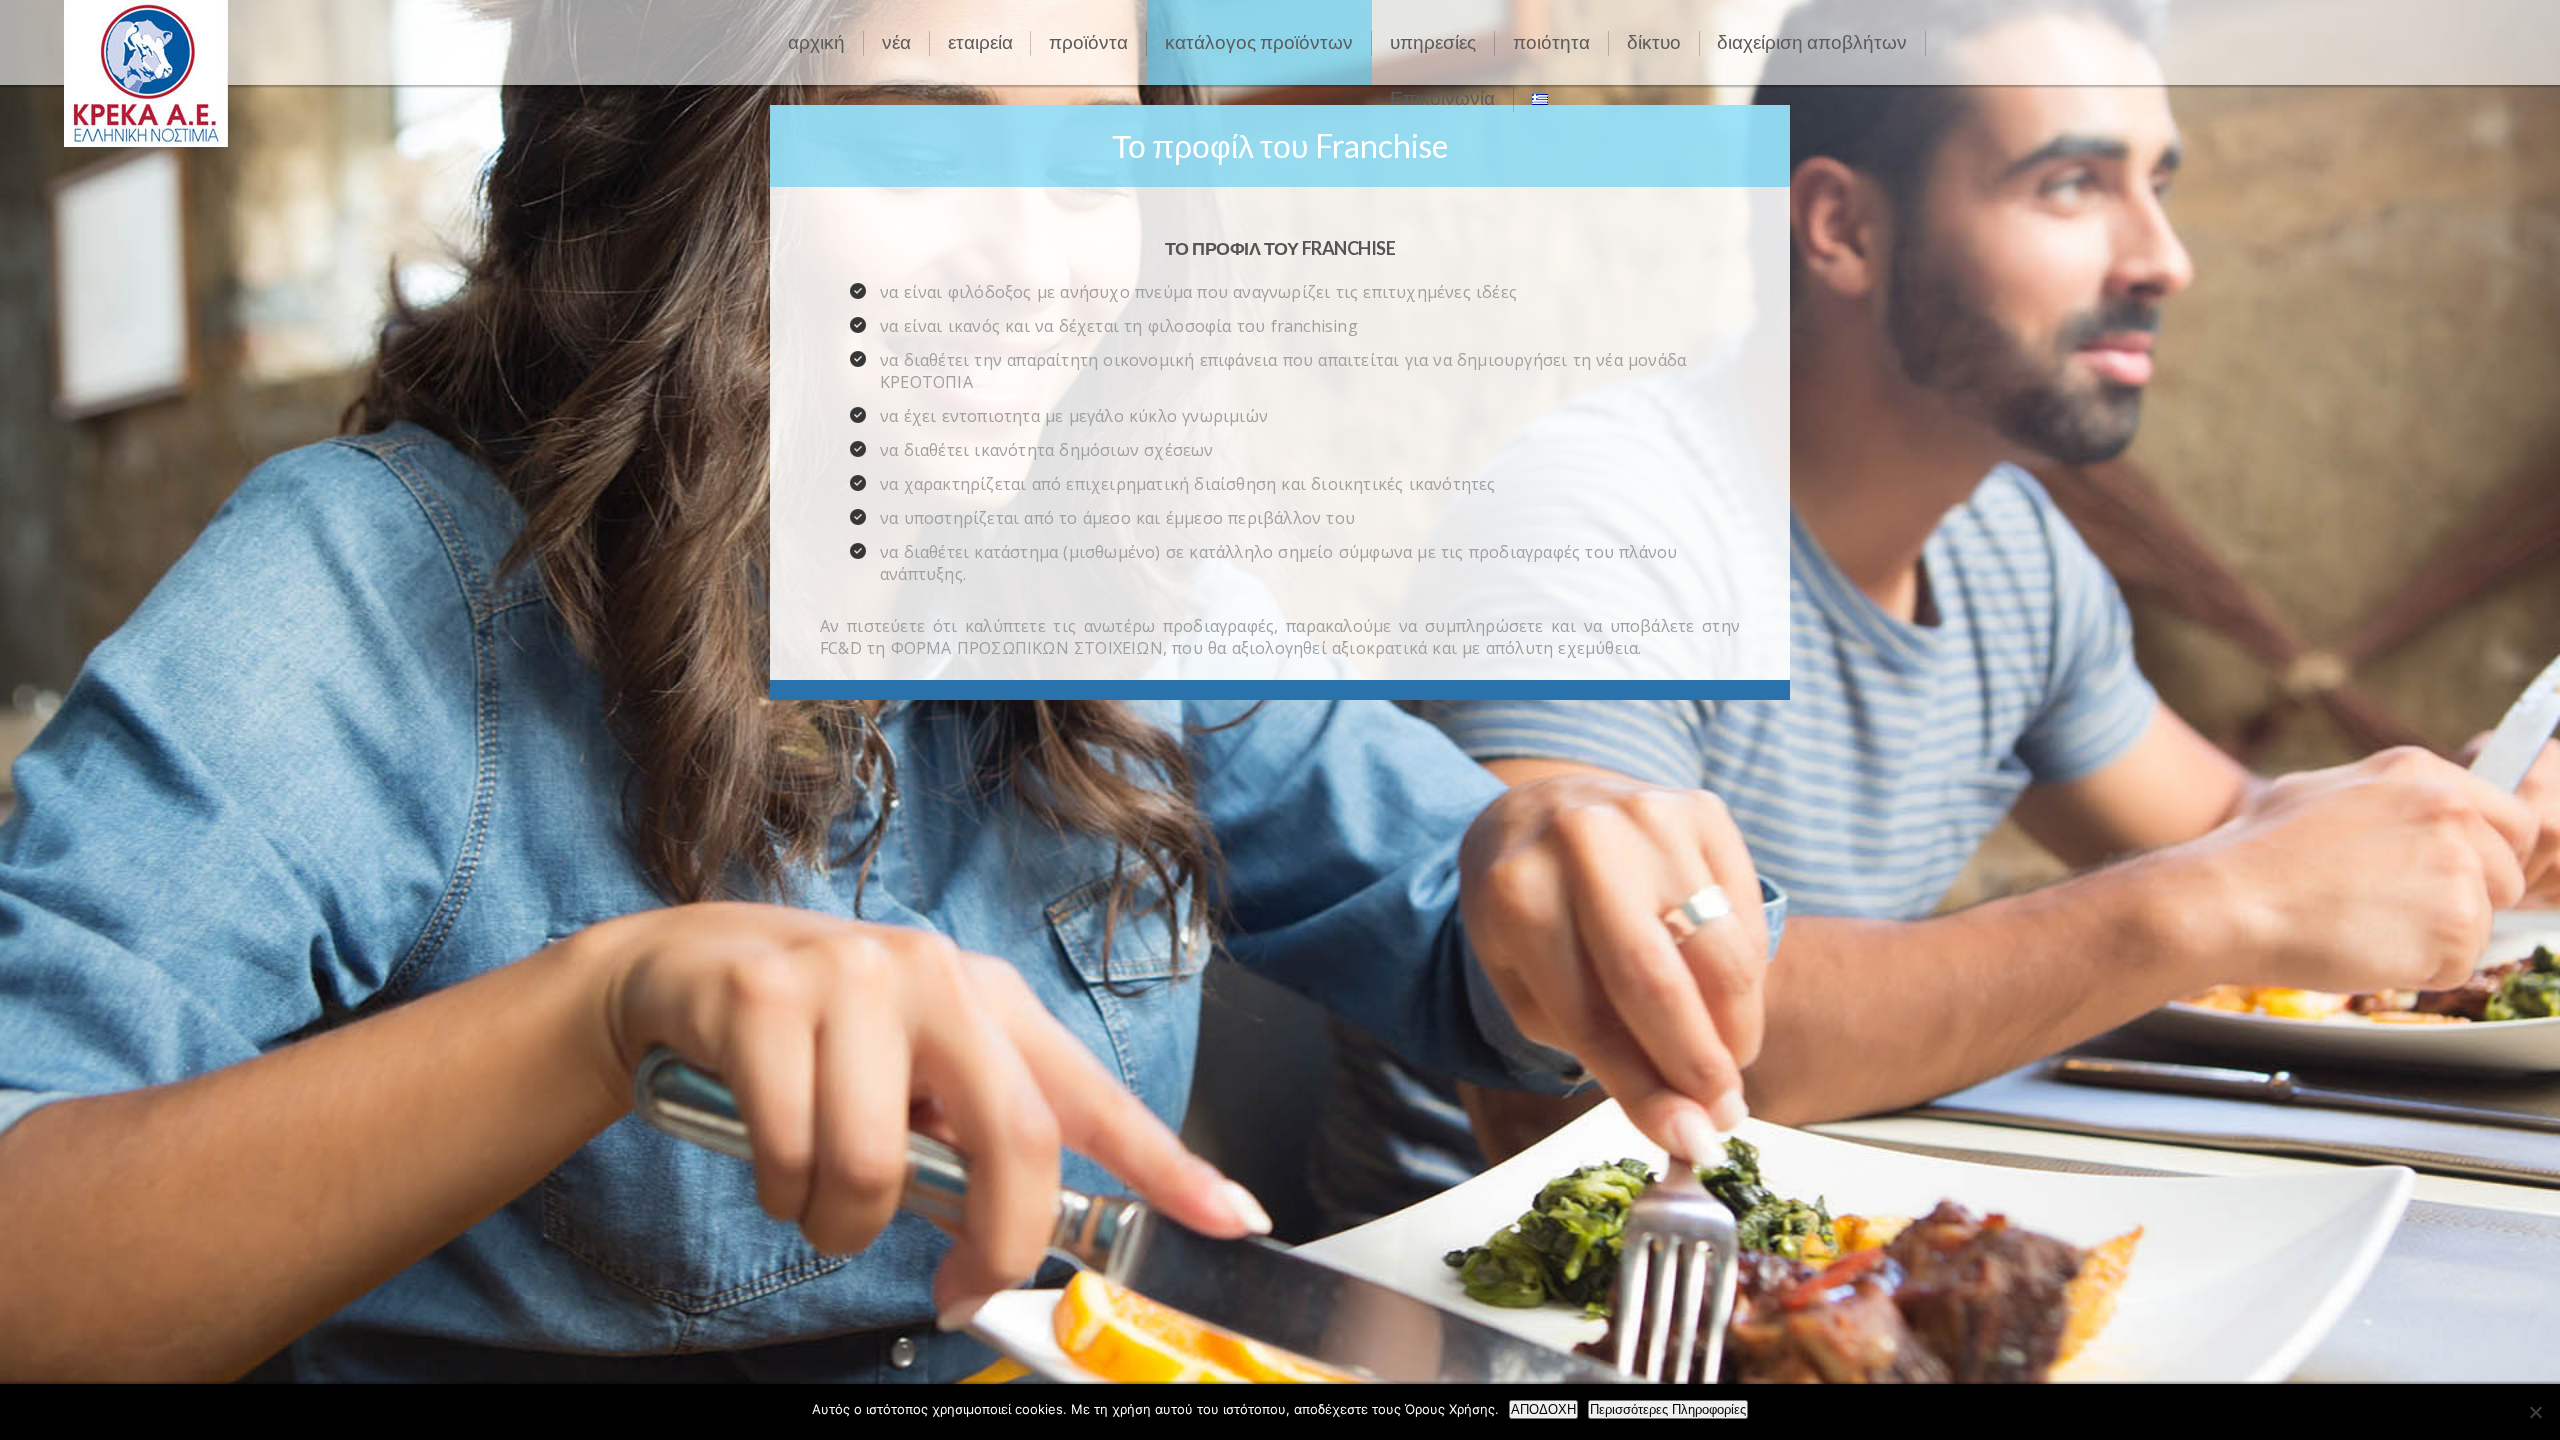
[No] (2535, 1412)
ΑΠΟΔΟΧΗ (1543, 1409)
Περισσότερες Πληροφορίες (1668, 1409)
